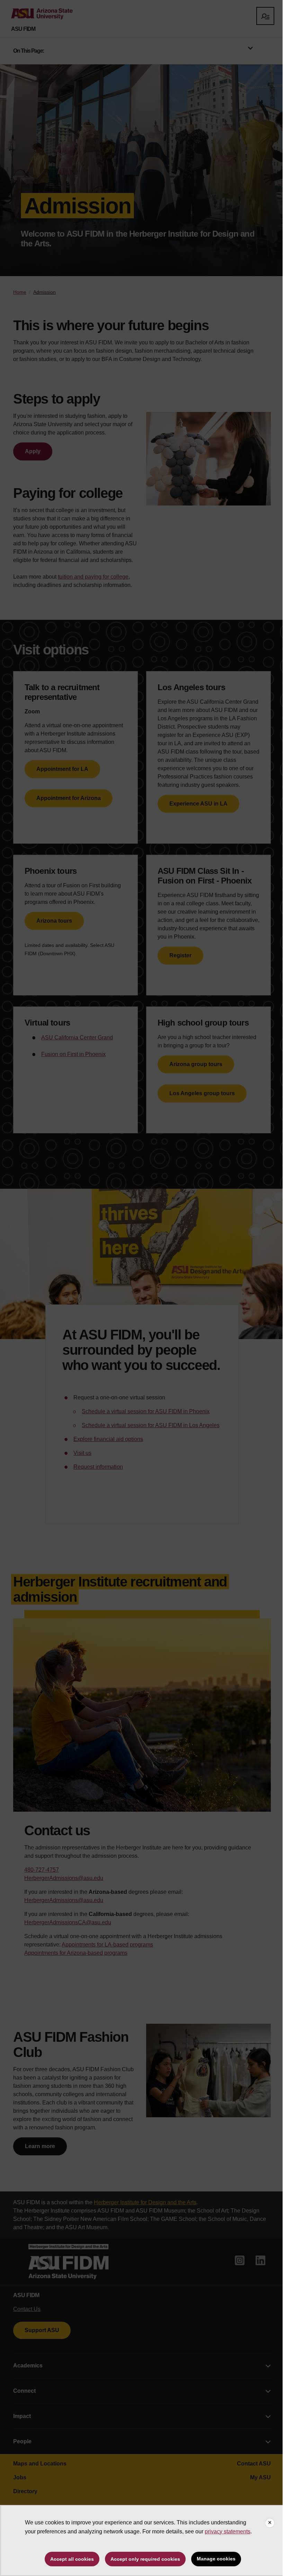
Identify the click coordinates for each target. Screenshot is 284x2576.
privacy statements (228, 2531)
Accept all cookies (72, 2559)
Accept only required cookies (145, 2559)
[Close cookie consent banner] (270, 2523)
